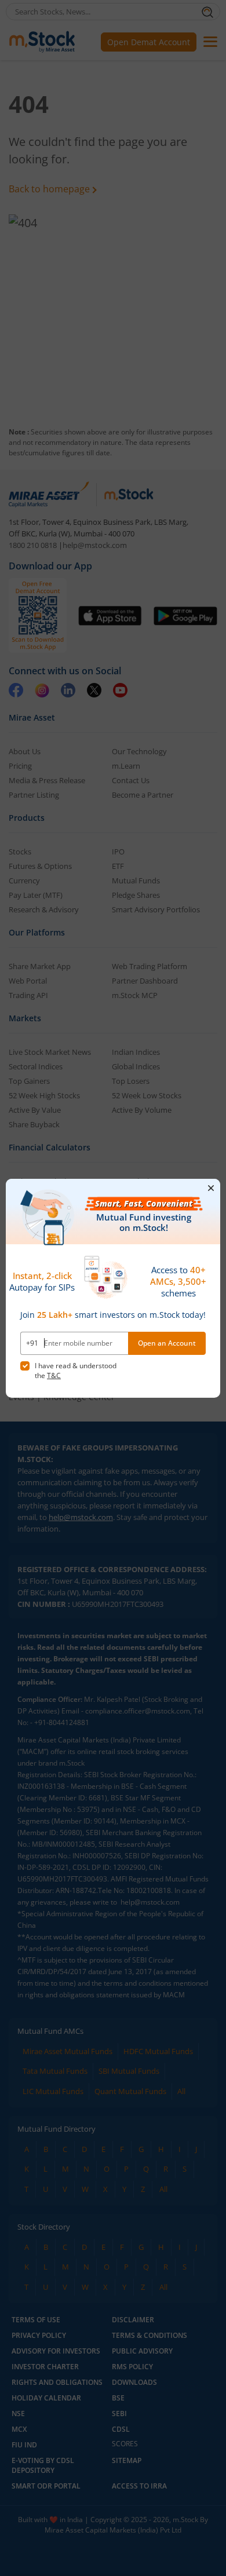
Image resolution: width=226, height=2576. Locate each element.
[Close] (211, 1187)
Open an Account (167, 1343)
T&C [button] (54, 1375)
